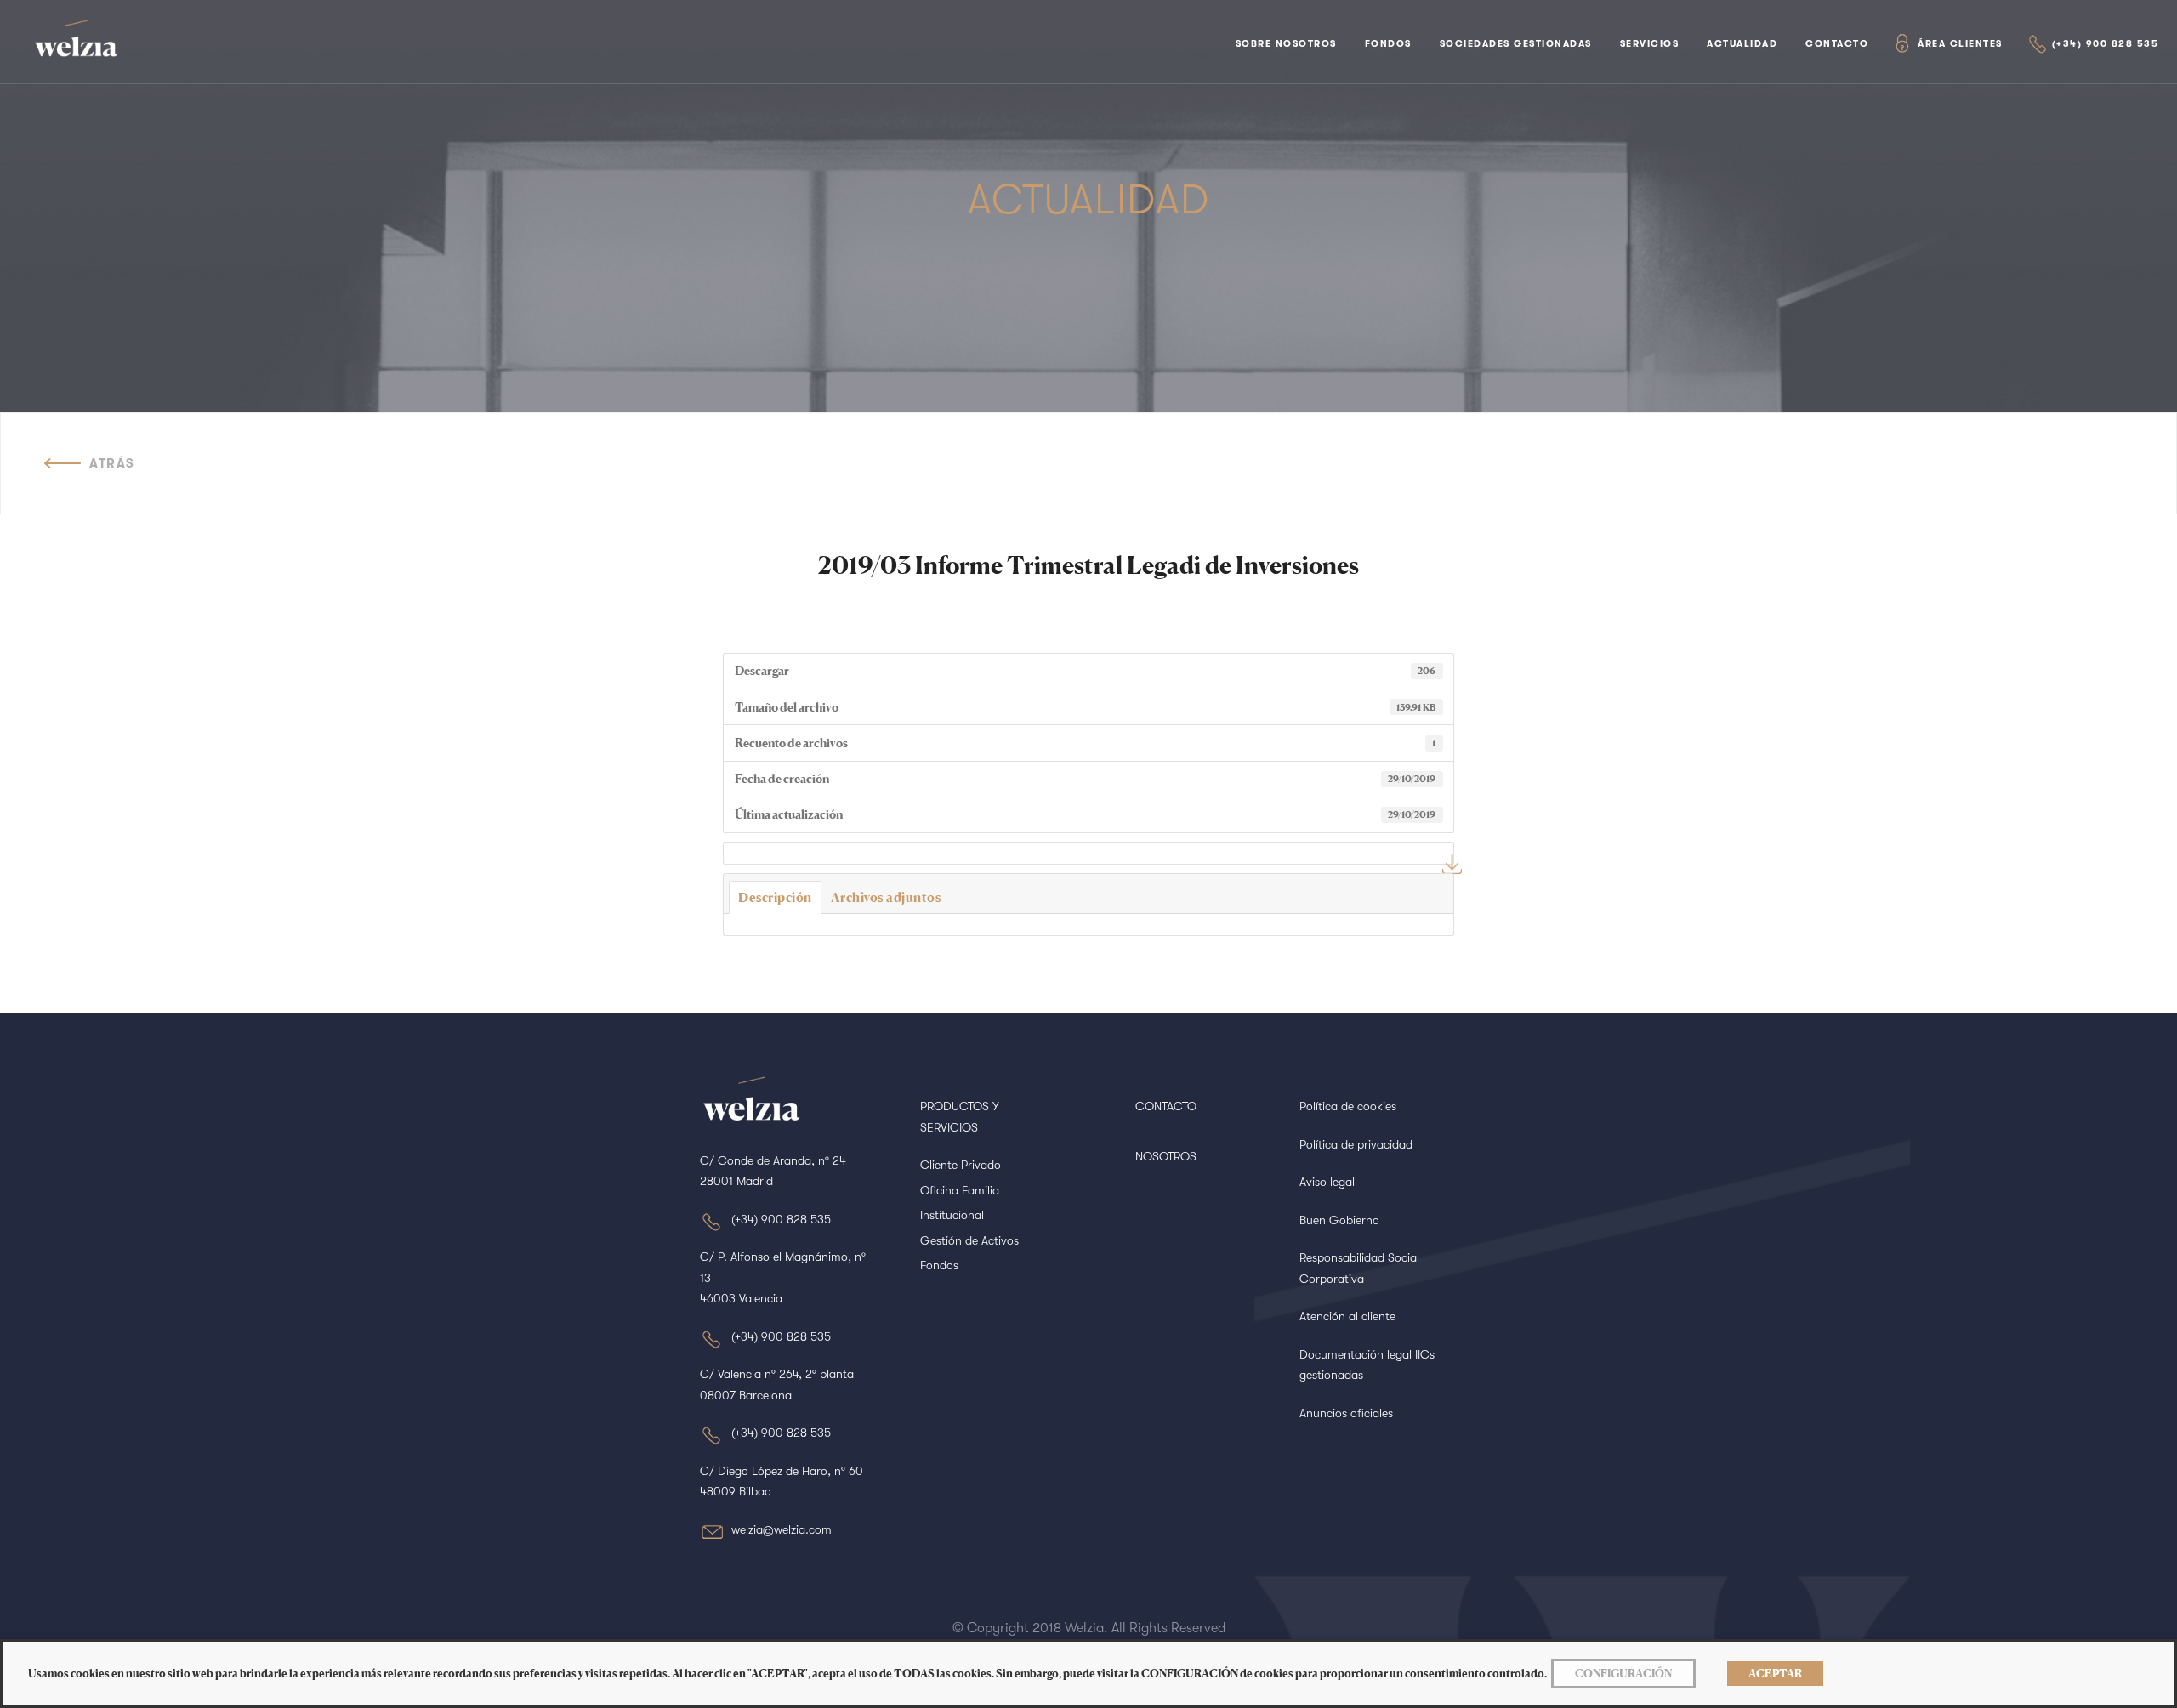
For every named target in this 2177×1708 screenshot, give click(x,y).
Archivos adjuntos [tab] (886, 897)
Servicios (1650, 44)
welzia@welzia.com (782, 1529)
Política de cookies (1348, 1106)
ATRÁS (112, 463)
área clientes (1960, 44)
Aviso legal (1327, 1182)
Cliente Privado (961, 1165)
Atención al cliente (1347, 1316)
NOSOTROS (1166, 1156)
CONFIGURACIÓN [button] (1623, 1673)
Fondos (1388, 44)
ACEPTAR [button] (1775, 1673)
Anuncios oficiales (1346, 1413)
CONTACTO (1166, 1106)
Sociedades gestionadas (1516, 44)
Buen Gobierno (1339, 1220)
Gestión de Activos (969, 1240)
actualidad (1742, 44)
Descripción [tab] (775, 897)
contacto (1837, 44)
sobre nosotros (1286, 44)
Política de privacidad (1356, 1144)
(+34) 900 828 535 (2106, 44)
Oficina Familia (960, 1190)
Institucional (952, 1215)
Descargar (1452, 864)
